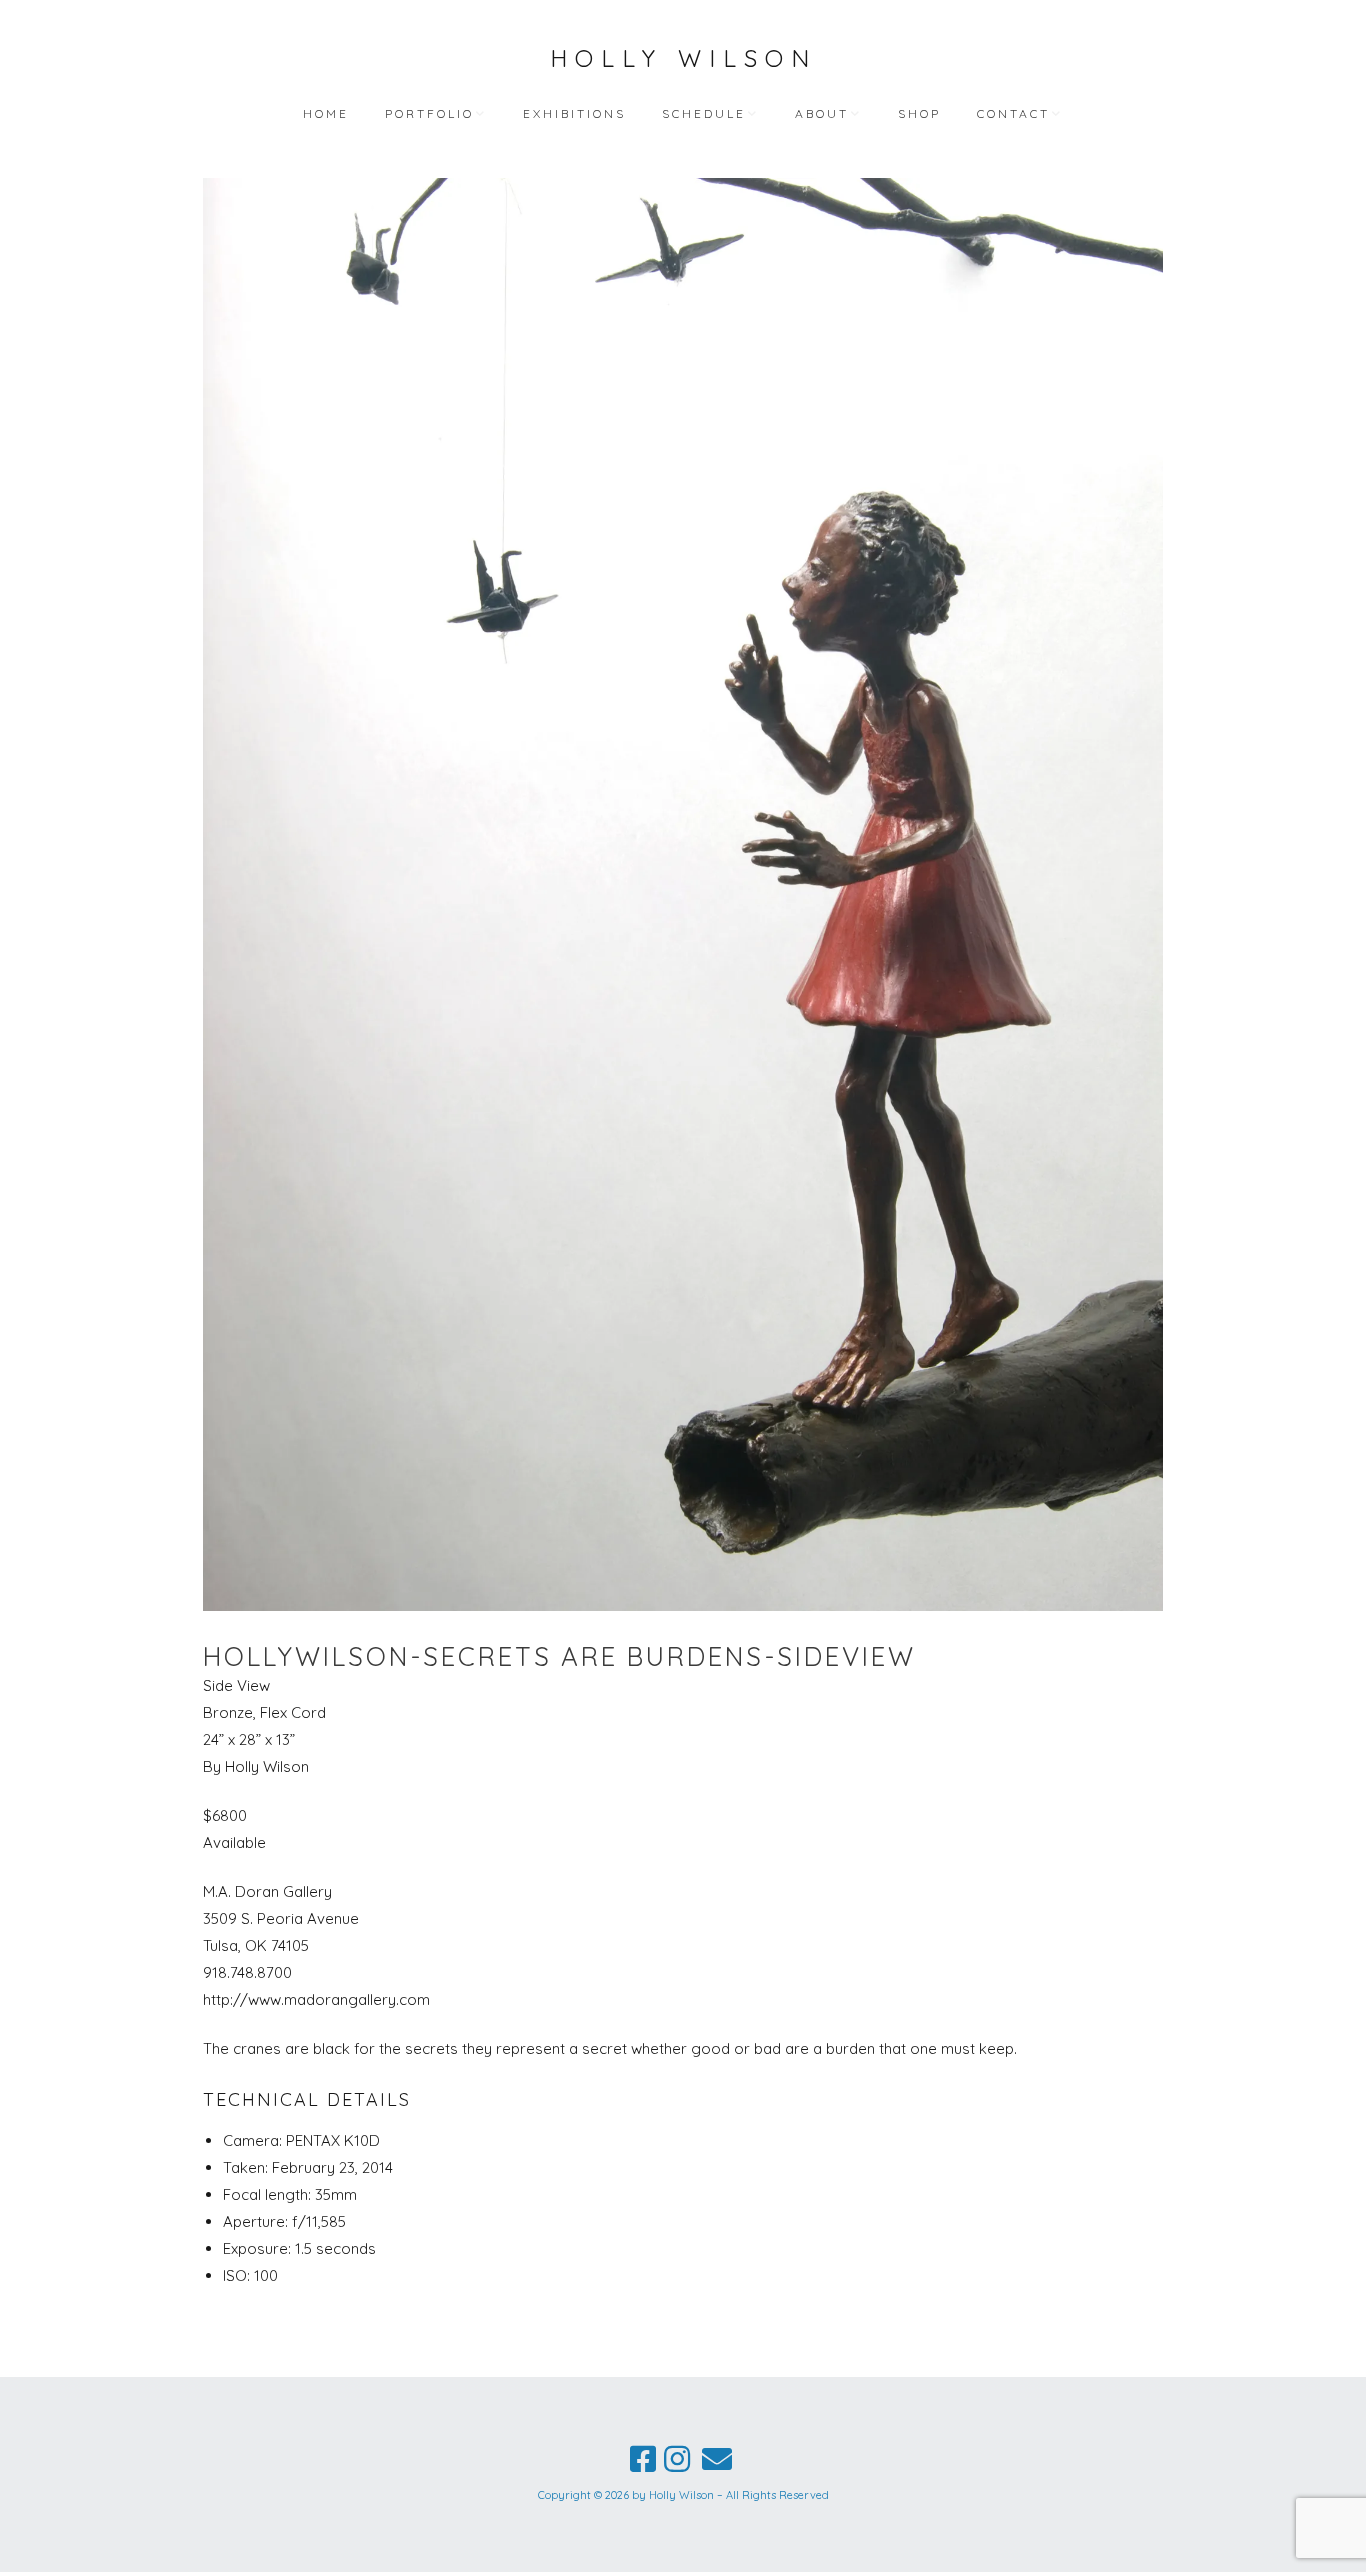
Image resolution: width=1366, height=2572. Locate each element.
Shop (919, 113)
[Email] (717, 2459)
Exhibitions (574, 113)
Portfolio (429, 113)
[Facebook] (643, 2459)
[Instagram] (677, 2459)
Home (326, 113)
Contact (1013, 113)
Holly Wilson (683, 58)
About (822, 113)
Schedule (704, 113)
